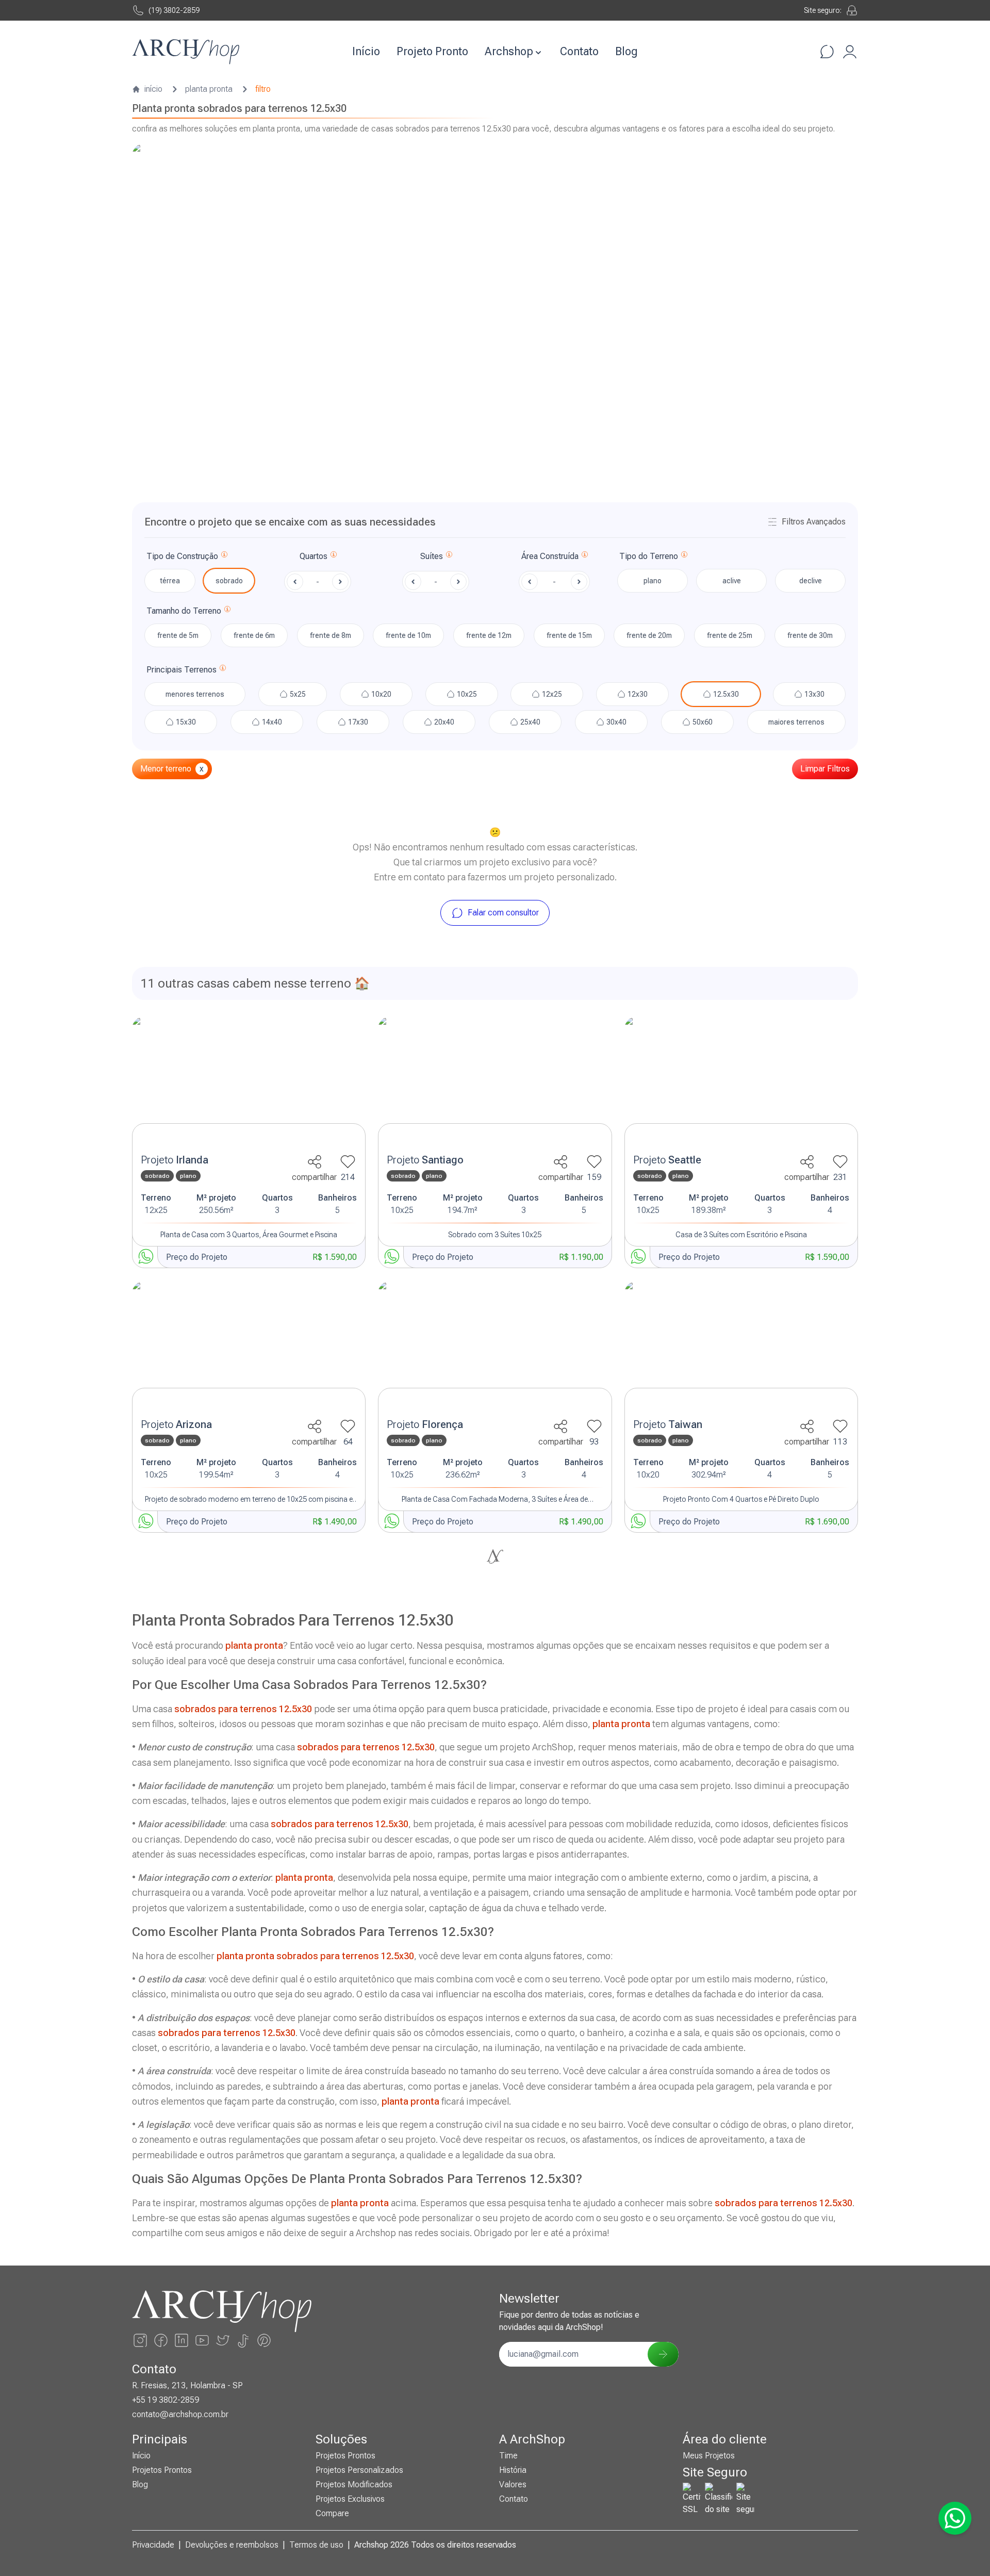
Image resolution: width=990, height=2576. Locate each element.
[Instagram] (140, 2340)
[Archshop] (186, 52)
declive (811, 581)
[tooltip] (224, 556)
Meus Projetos (709, 2456)
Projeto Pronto (432, 51)
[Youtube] (202, 2340)
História (513, 2470)
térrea (170, 581)
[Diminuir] (295, 582)
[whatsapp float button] (955, 2518)
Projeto (175, 1160)
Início (366, 51)
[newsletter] (663, 2354)
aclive (732, 581)
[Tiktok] (243, 2340)
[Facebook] (161, 2340)
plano (653, 581)
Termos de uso (316, 2545)
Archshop (509, 51)
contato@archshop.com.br (180, 2414)
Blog (626, 51)
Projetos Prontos (162, 2470)
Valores (513, 2484)
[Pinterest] (264, 2340)
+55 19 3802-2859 (166, 2400)
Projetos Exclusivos (350, 2499)
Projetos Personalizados (359, 2470)
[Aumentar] (340, 582)
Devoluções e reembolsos (232, 2545)
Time (508, 2456)
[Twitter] (223, 2340)
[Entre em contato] (827, 52)
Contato (579, 51)
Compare (332, 2513)
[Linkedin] (181, 2340)
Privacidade (153, 2545)
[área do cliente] (850, 52)
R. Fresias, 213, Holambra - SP (187, 2385)
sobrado (229, 581)
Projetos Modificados (354, 2484)
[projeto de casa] (249, 1082)
